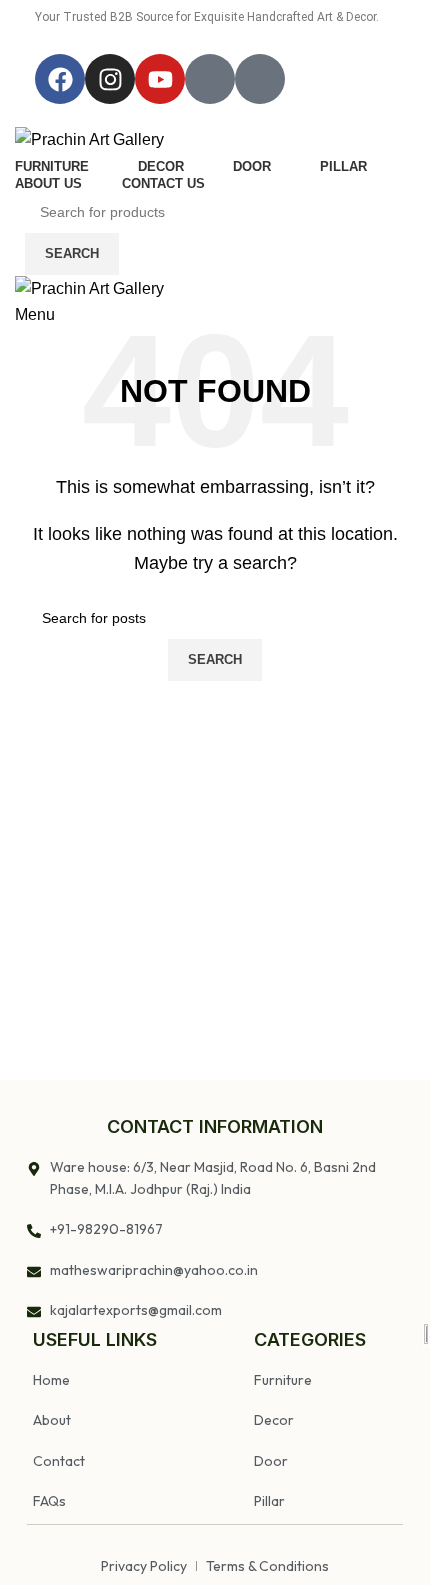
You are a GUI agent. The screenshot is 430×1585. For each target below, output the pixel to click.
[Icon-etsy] (260, 79)
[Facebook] (60, 79)
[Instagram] (110, 79)
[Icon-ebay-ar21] (210, 79)
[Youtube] (160, 79)
